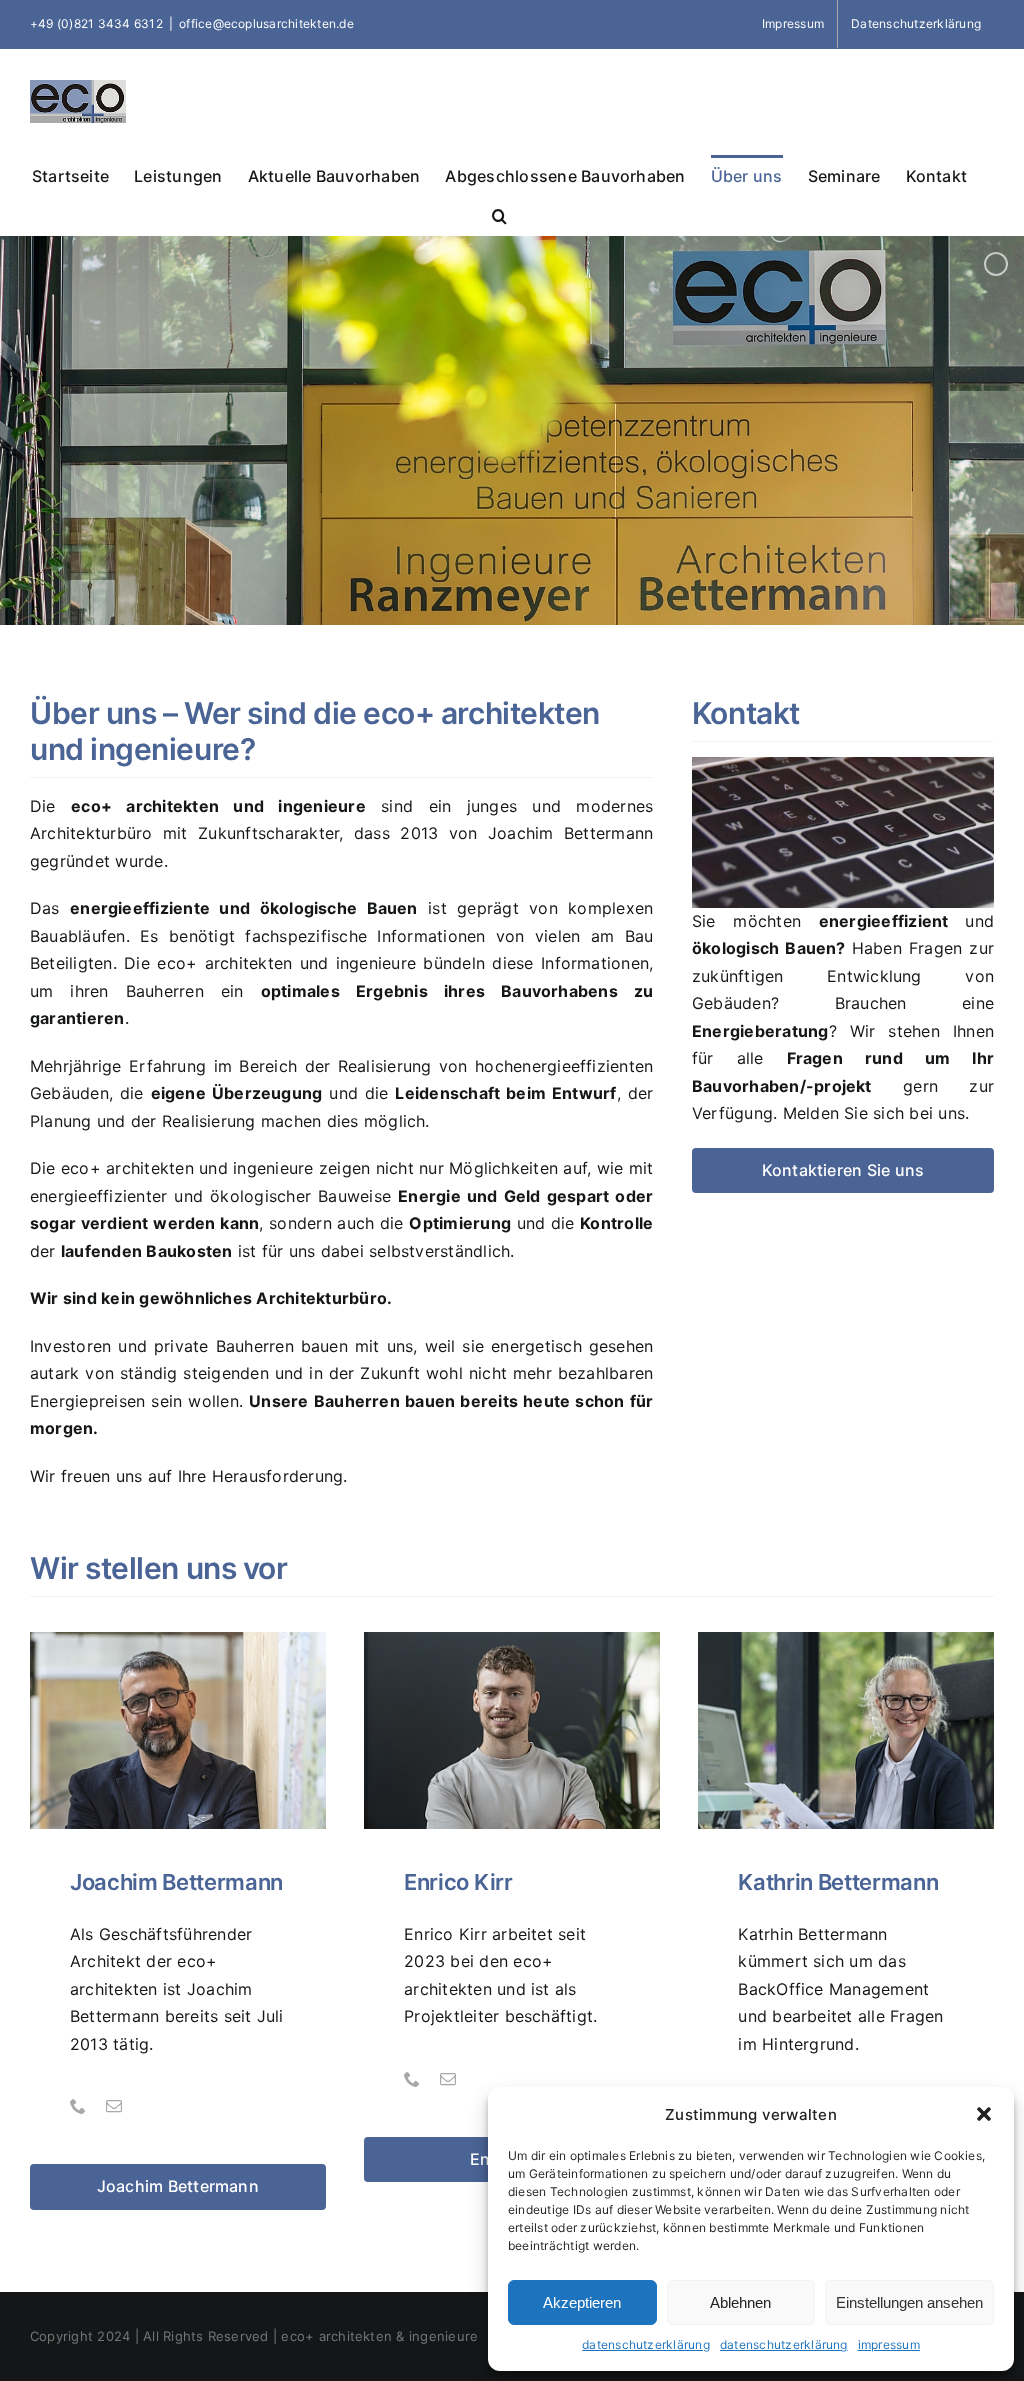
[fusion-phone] (78, 2106)
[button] (984, 2114)
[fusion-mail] (114, 2106)
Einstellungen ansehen (909, 2302)
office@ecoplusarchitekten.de (266, 23)
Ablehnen (740, 2302)
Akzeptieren (582, 2302)
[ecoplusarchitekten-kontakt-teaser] (843, 765)
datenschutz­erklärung (646, 2344)
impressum (889, 2344)
